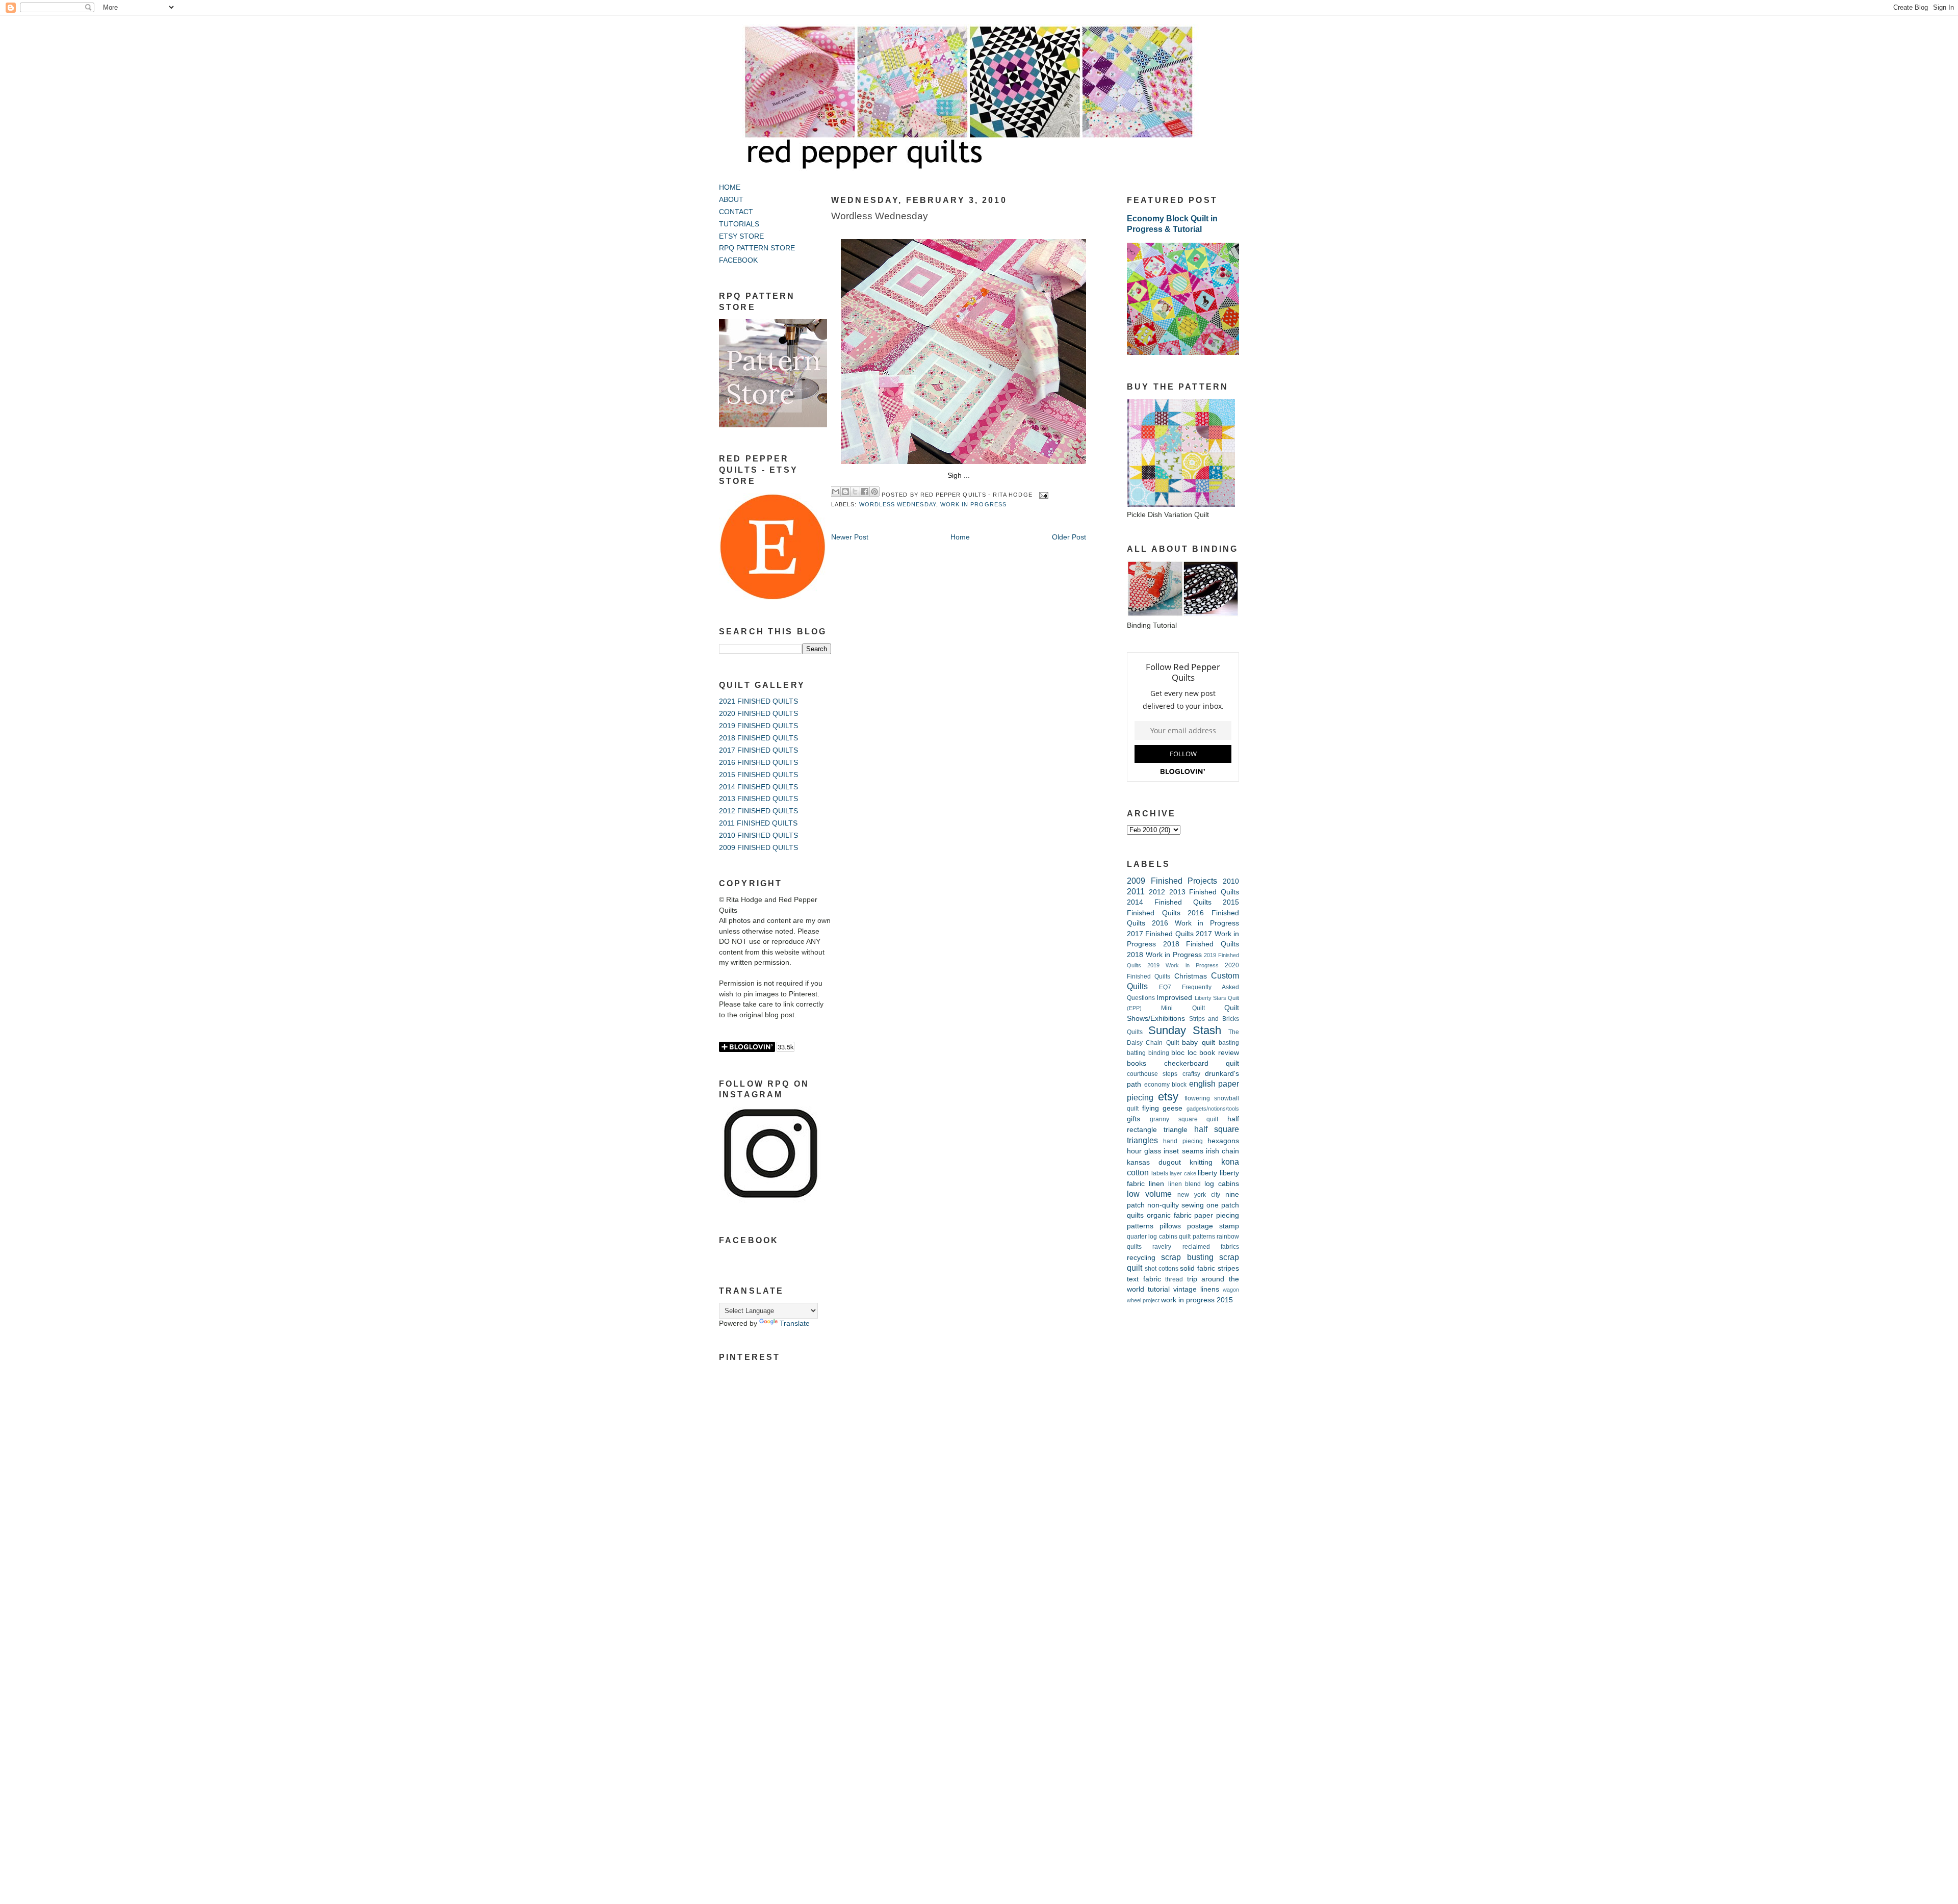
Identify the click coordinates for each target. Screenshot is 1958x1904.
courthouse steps (1152, 1074)
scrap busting (1187, 1257)
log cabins (1222, 1184)
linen (1156, 1184)
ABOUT (731, 200)
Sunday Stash (1185, 1030)
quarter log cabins (1152, 1237)
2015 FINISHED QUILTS (758, 775)
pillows (1170, 1226)
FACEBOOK (738, 260)
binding (1159, 1053)
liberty (1207, 1173)
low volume (1149, 1194)
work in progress (973, 504)
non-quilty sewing (1176, 1205)
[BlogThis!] (845, 492)
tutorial (1159, 1289)
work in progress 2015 (1197, 1300)
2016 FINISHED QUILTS (758, 763)
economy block (1166, 1085)
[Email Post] (1042, 495)
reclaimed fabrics (1211, 1247)
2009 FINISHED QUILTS (758, 848)
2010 (1231, 881)
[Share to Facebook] (865, 492)
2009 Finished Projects (1172, 881)
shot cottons (1162, 1269)
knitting (1201, 1162)
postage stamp (1213, 1226)
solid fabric (1197, 1268)
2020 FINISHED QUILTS (758, 714)
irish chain (1222, 1151)
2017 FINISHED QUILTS (758, 750)
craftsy (1191, 1074)
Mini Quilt (1183, 1008)
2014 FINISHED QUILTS (758, 787)
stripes (1228, 1268)
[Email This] (836, 492)
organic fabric (1169, 1215)
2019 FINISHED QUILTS (758, 726)
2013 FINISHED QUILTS (758, 799)
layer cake (1183, 1173)
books (1137, 1063)
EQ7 (1165, 987)
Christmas (1191, 976)
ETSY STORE (741, 236)
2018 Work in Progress (1164, 955)
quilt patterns (1197, 1237)
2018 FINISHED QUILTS (758, 738)
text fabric (1144, 1279)
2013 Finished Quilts (1204, 892)
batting (1136, 1053)
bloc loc (1184, 1053)
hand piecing (1183, 1141)
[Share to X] (855, 492)
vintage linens (1196, 1289)
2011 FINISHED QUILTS (758, 823)
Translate (795, 1323)
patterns (1140, 1226)
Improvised (1174, 998)
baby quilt (1198, 1043)
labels (1160, 1173)
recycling (1141, 1258)
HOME (730, 187)
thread (1174, 1279)
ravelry (1162, 1247)
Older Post (1069, 537)
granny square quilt (1184, 1119)
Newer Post (850, 537)
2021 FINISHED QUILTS (758, 701)
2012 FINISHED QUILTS (758, 811)
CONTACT (736, 212)
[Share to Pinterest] (874, 492)
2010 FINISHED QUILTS (758, 835)
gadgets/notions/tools (1213, 1109)
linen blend (1185, 1184)
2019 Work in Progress (1183, 965)
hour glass (1144, 1151)
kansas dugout (1154, 1162)
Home (960, 537)
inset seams (1183, 1151)
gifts (1133, 1119)
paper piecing (1217, 1215)
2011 (1136, 891)
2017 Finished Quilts (1160, 934)
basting (1229, 1043)
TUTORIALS (739, 224)
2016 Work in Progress (1195, 923)
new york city (1199, 1195)
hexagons (1223, 1141)
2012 (1157, 892)
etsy (1168, 1097)
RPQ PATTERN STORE (757, 248)
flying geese (1163, 1108)
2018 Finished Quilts (1201, 944)
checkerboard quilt (1202, 1063)
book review (1219, 1053)
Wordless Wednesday (880, 216)
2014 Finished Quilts (1169, 902)
